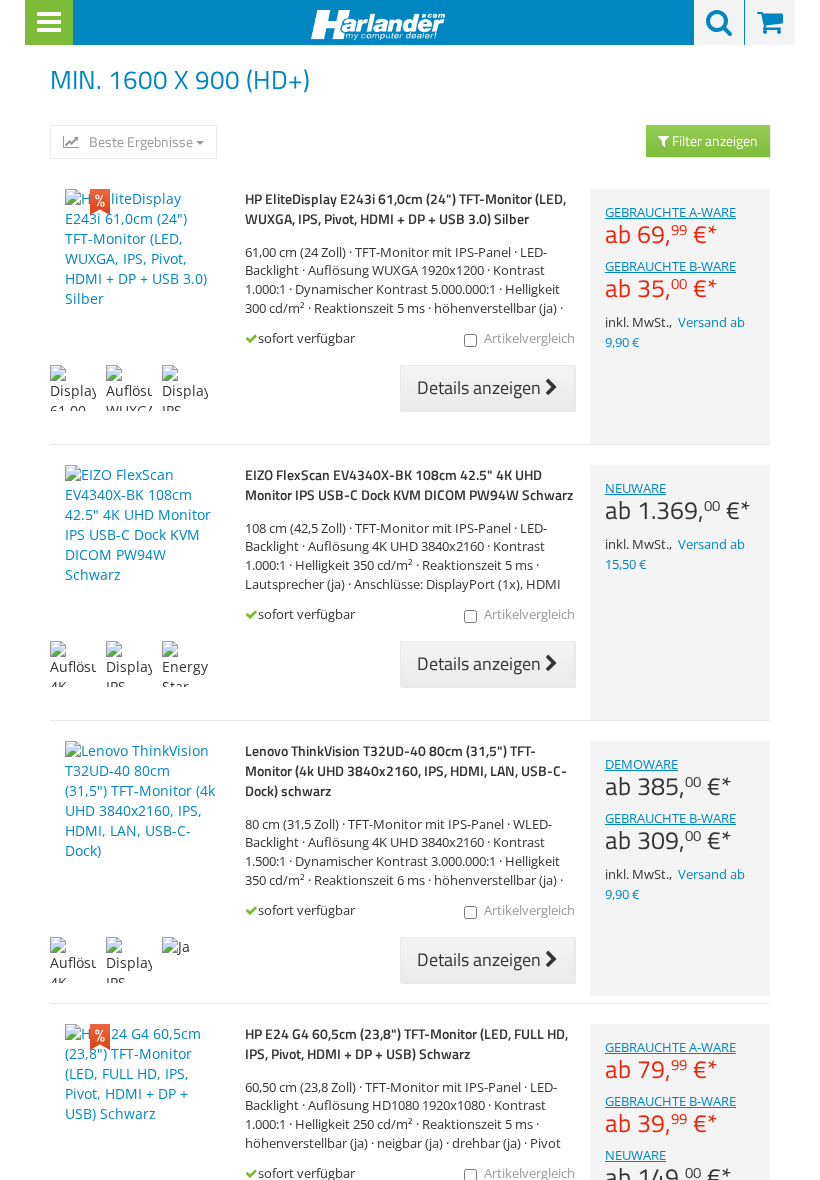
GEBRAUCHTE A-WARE (670, 226)
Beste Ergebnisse (141, 142)
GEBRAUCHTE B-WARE (670, 280)
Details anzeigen (481, 387)
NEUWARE (678, 502)
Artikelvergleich (529, 338)
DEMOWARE (668, 778)
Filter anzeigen (713, 140)
